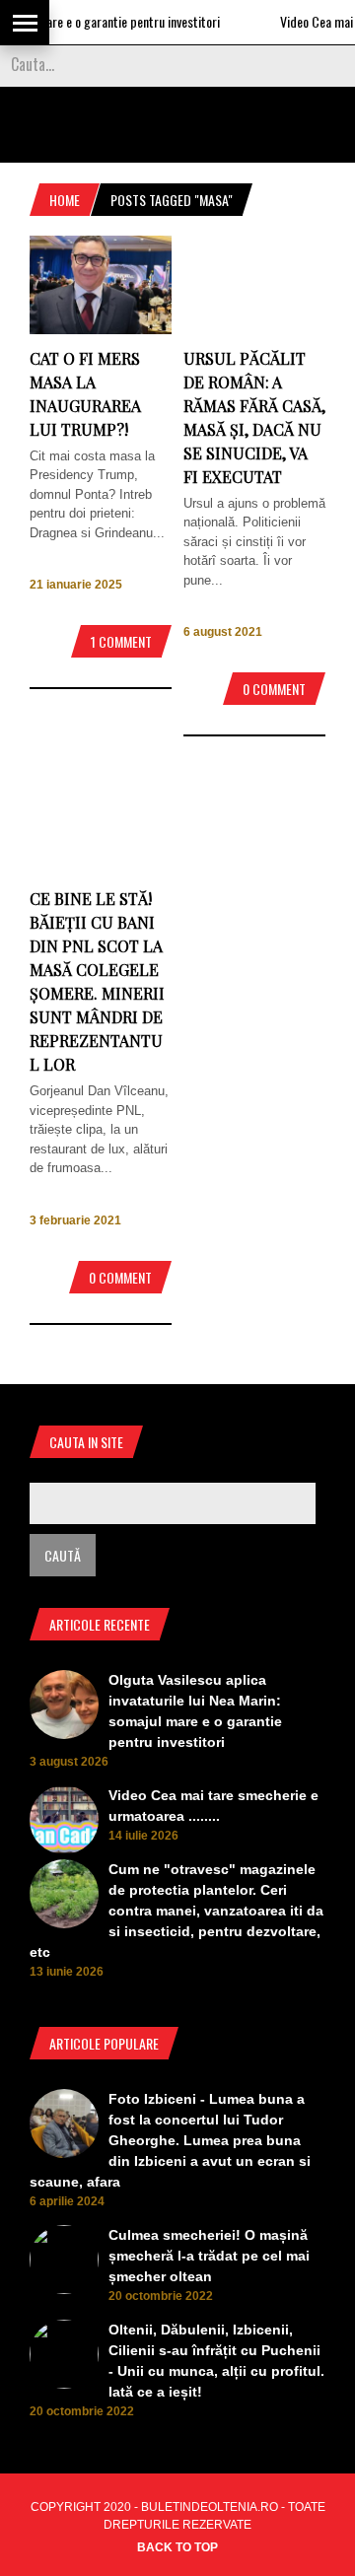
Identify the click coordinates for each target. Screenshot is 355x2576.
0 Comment (274, 689)
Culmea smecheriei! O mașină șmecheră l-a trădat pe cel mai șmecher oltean (209, 2256)
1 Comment (121, 641)
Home (65, 200)
